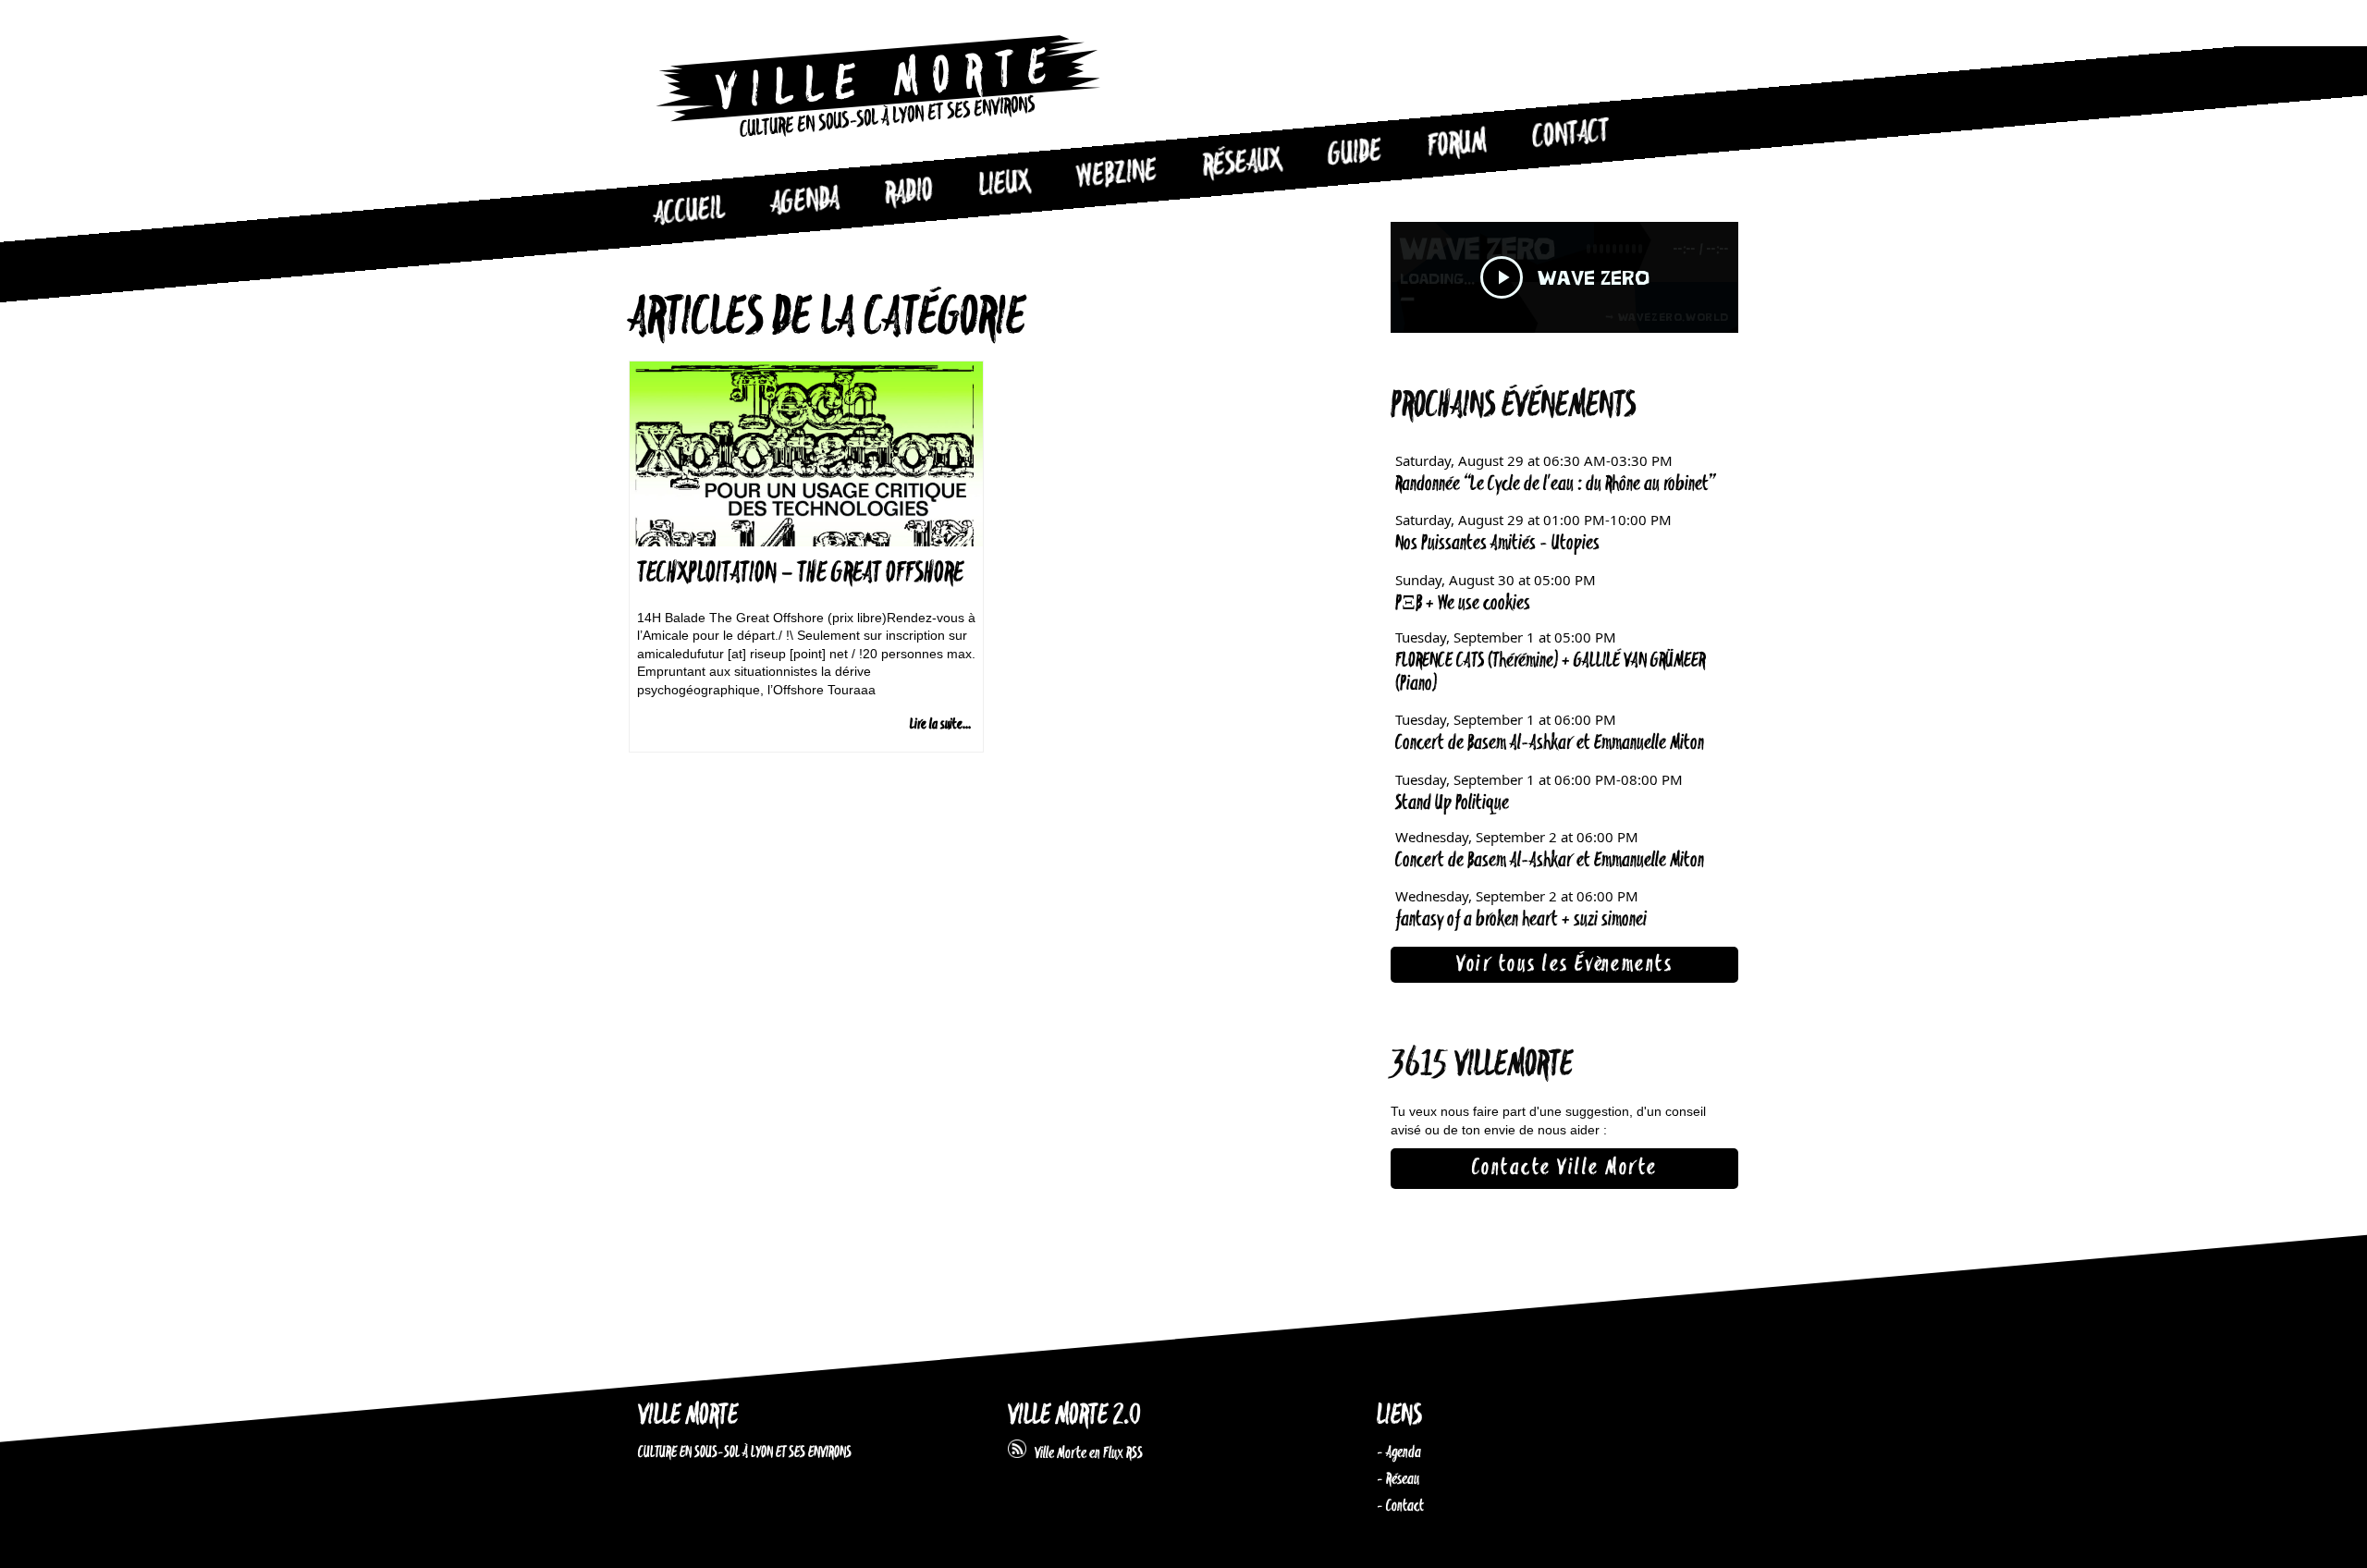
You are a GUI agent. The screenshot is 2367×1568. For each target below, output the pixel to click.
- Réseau (1398, 1479)
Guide (1355, 153)
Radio (909, 193)
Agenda (805, 202)
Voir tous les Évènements (1564, 964)
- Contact (1400, 1506)
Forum (1457, 144)
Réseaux (1242, 164)
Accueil (689, 212)
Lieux (1005, 185)
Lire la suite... (940, 724)
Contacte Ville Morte (1565, 1168)
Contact (1571, 135)
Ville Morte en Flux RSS (1085, 1453)
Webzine (1117, 175)
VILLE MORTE (688, 1416)
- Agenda (1399, 1452)
